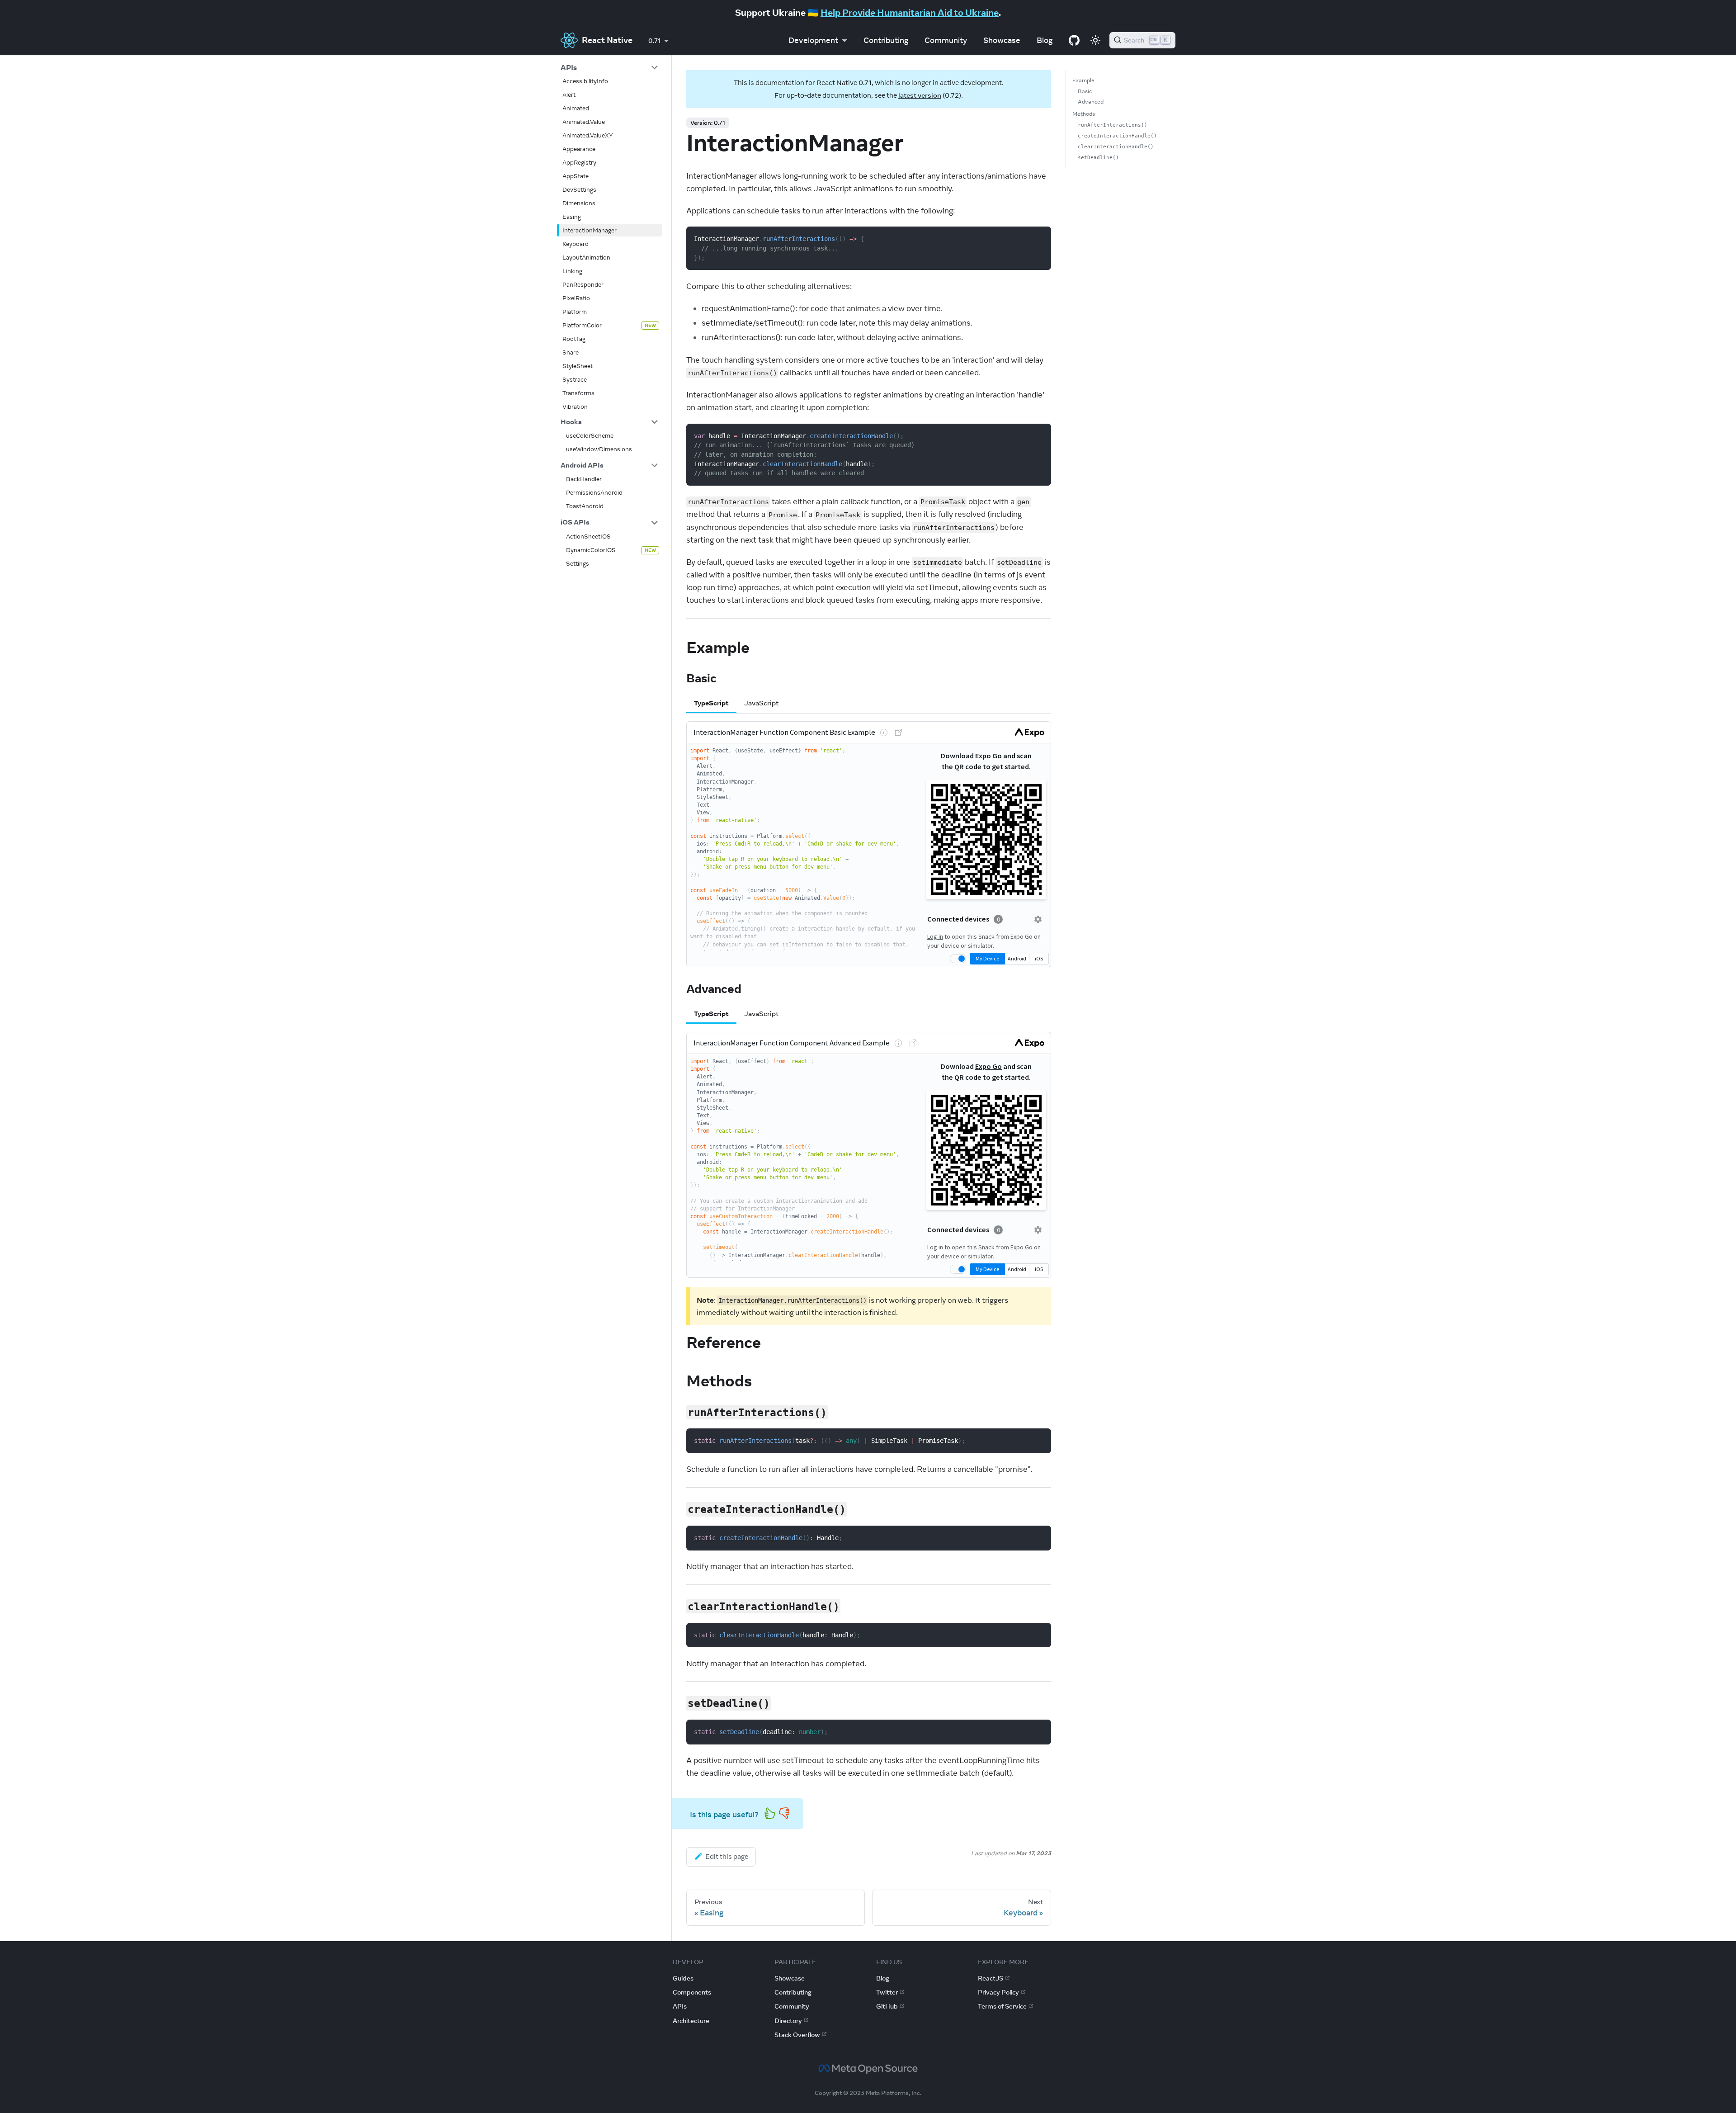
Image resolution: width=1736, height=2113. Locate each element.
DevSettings (579, 189)
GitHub (887, 2006)
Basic (1085, 91)
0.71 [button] (654, 41)
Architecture (691, 2021)
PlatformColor (582, 325)
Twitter (887, 1992)
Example (1083, 80)
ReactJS (991, 1978)
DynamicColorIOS (591, 550)
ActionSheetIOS (588, 536)
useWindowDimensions (599, 449)
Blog (1045, 40)
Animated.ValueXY (588, 135)
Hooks (571, 422)
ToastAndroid (585, 506)
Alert (569, 95)
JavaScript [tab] (761, 703)
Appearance (579, 149)
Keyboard (576, 244)
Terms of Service (1002, 2006)
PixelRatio (576, 298)
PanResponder (583, 284)
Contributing (886, 40)
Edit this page (727, 1856)
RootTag (574, 339)
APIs (569, 67)
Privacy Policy (998, 1992)
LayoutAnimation (586, 257)
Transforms (578, 393)
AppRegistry (579, 162)
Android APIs (582, 465)
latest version (920, 95)
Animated (576, 108)
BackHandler (584, 479)
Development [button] (813, 40)
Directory (788, 2021)
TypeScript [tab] (711, 703)
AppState (576, 176)
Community (946, 40)
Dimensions (579, 203)
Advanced (1091, 102)
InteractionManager (590, 230)
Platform (575, 312)
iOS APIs (575, 522)
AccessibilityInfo (585, 81)
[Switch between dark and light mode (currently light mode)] (1095, 40)
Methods (1084, 114)
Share (571, 352)
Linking (572, 271)
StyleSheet (578, 366)
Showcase (1002, 40)
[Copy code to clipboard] (1039, 239)
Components (692, 1992)
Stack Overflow (797, 2035)
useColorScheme (590, 435)
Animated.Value (584, 122)
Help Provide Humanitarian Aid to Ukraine (910, 12)
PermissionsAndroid (594, 493)
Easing (572, 217)
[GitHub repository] (1074, 40)
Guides (683, 1978)
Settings (578, 563)
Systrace (575, 379)
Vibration (575, 407)
